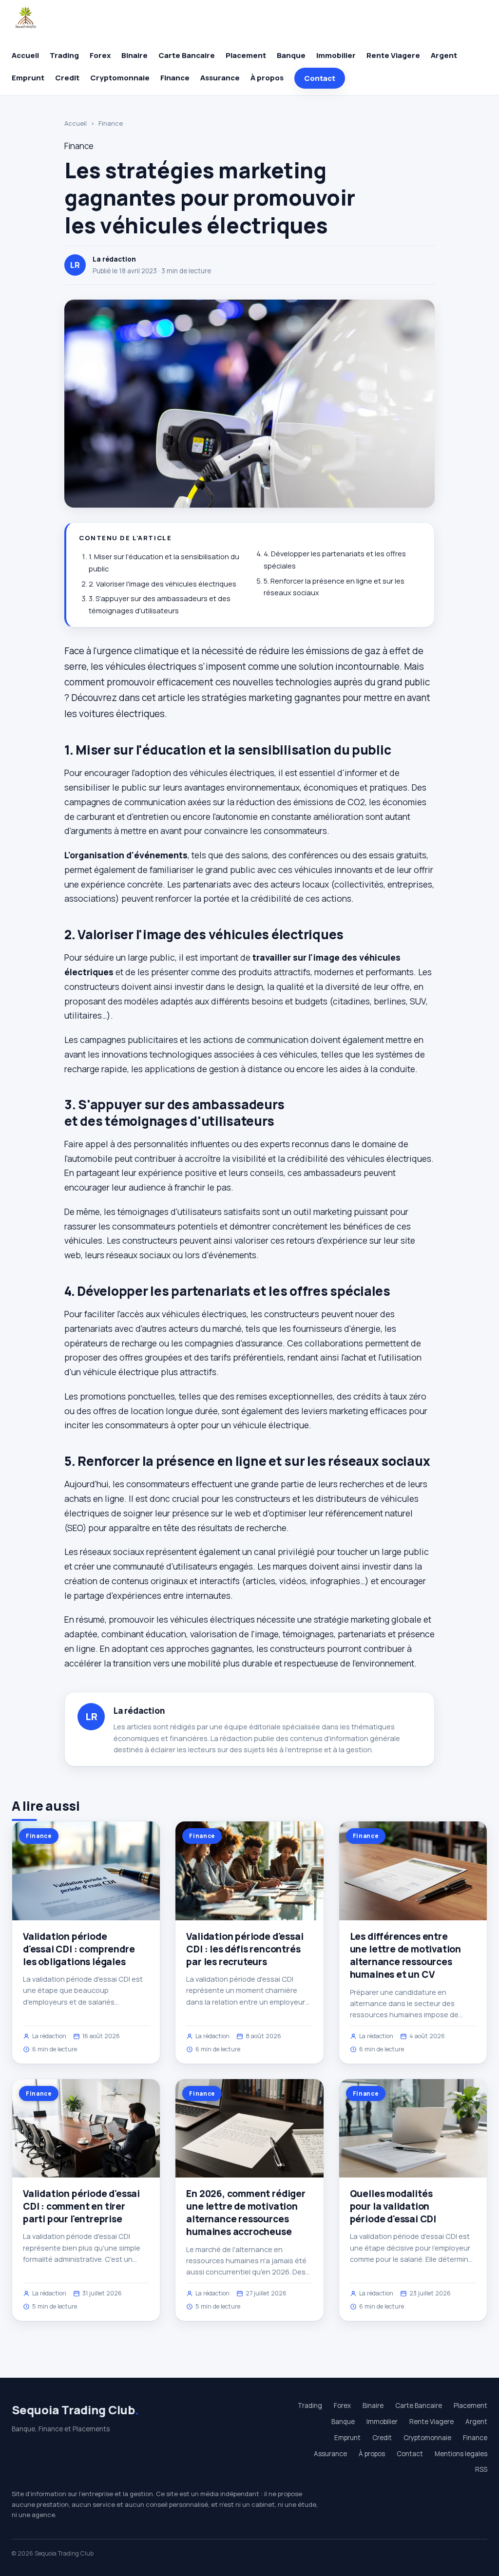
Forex (100, 55)
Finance (175, 78)
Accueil (25, 55)
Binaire (134, 55)
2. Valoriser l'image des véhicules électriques (163, 584)
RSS (481, 2469)
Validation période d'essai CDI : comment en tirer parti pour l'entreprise (81, 2206)
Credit (67, 78)
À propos (267, 78)
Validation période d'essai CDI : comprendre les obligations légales (79, 1949)
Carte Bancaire (187, 55)
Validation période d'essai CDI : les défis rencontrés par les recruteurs (245, 1949)
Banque (291, 55)
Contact (320, 78)
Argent (444, 55)
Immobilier (336, 55)
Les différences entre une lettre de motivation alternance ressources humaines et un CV (405, 1956)
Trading (64, 55)
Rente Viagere (393, 55)
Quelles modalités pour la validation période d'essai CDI (393, 2206)
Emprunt (28, 78)
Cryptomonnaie (120, 78)
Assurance (220, 78)
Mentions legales (461, 2454)
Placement (246, 55)
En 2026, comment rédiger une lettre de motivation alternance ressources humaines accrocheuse (246, 2213)
